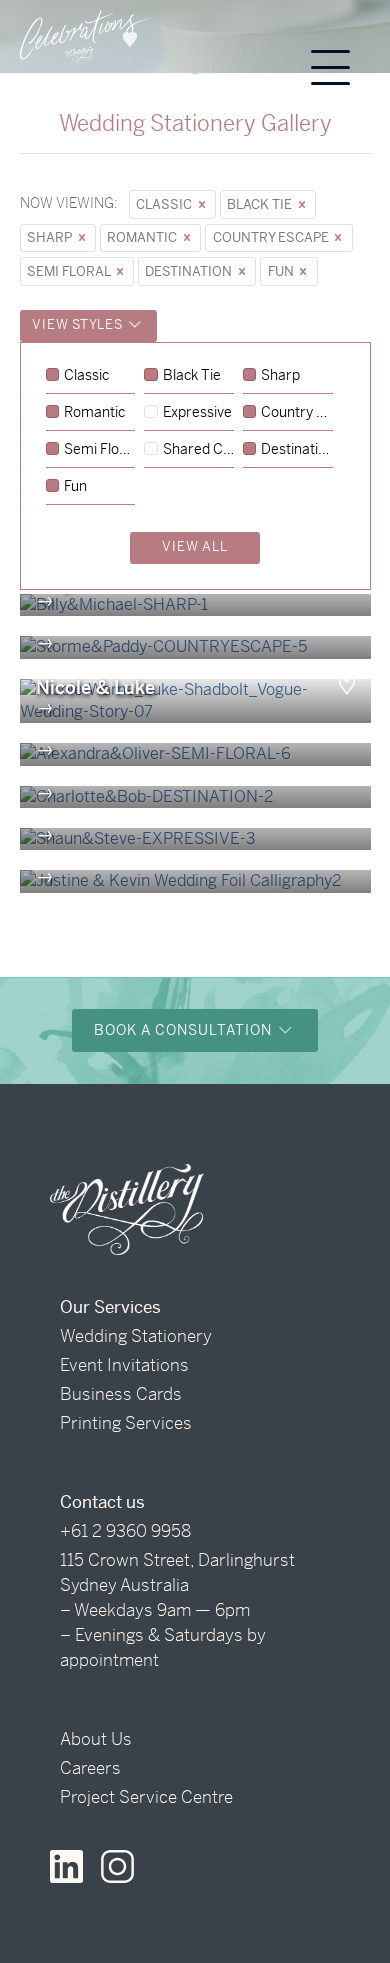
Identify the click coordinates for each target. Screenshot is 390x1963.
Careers (90, 1768)
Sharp (51, 237)
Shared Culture (198, 450)
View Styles (79, 324)
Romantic (143, 237)
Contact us (102, 1502)
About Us (96, 1739)
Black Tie (261, 204)
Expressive (197, 413)
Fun (282, 271)
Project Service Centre (146, 1797)
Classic (165, 204)
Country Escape (272, 237)
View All (194, 546)
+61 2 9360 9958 (125, 1531)
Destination (190, 271)
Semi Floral (70, 271)
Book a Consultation (185, 1030)
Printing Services (126, 1423)
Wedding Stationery (136, 1336)
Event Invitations (124, 1365)
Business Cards (121, 1394)
